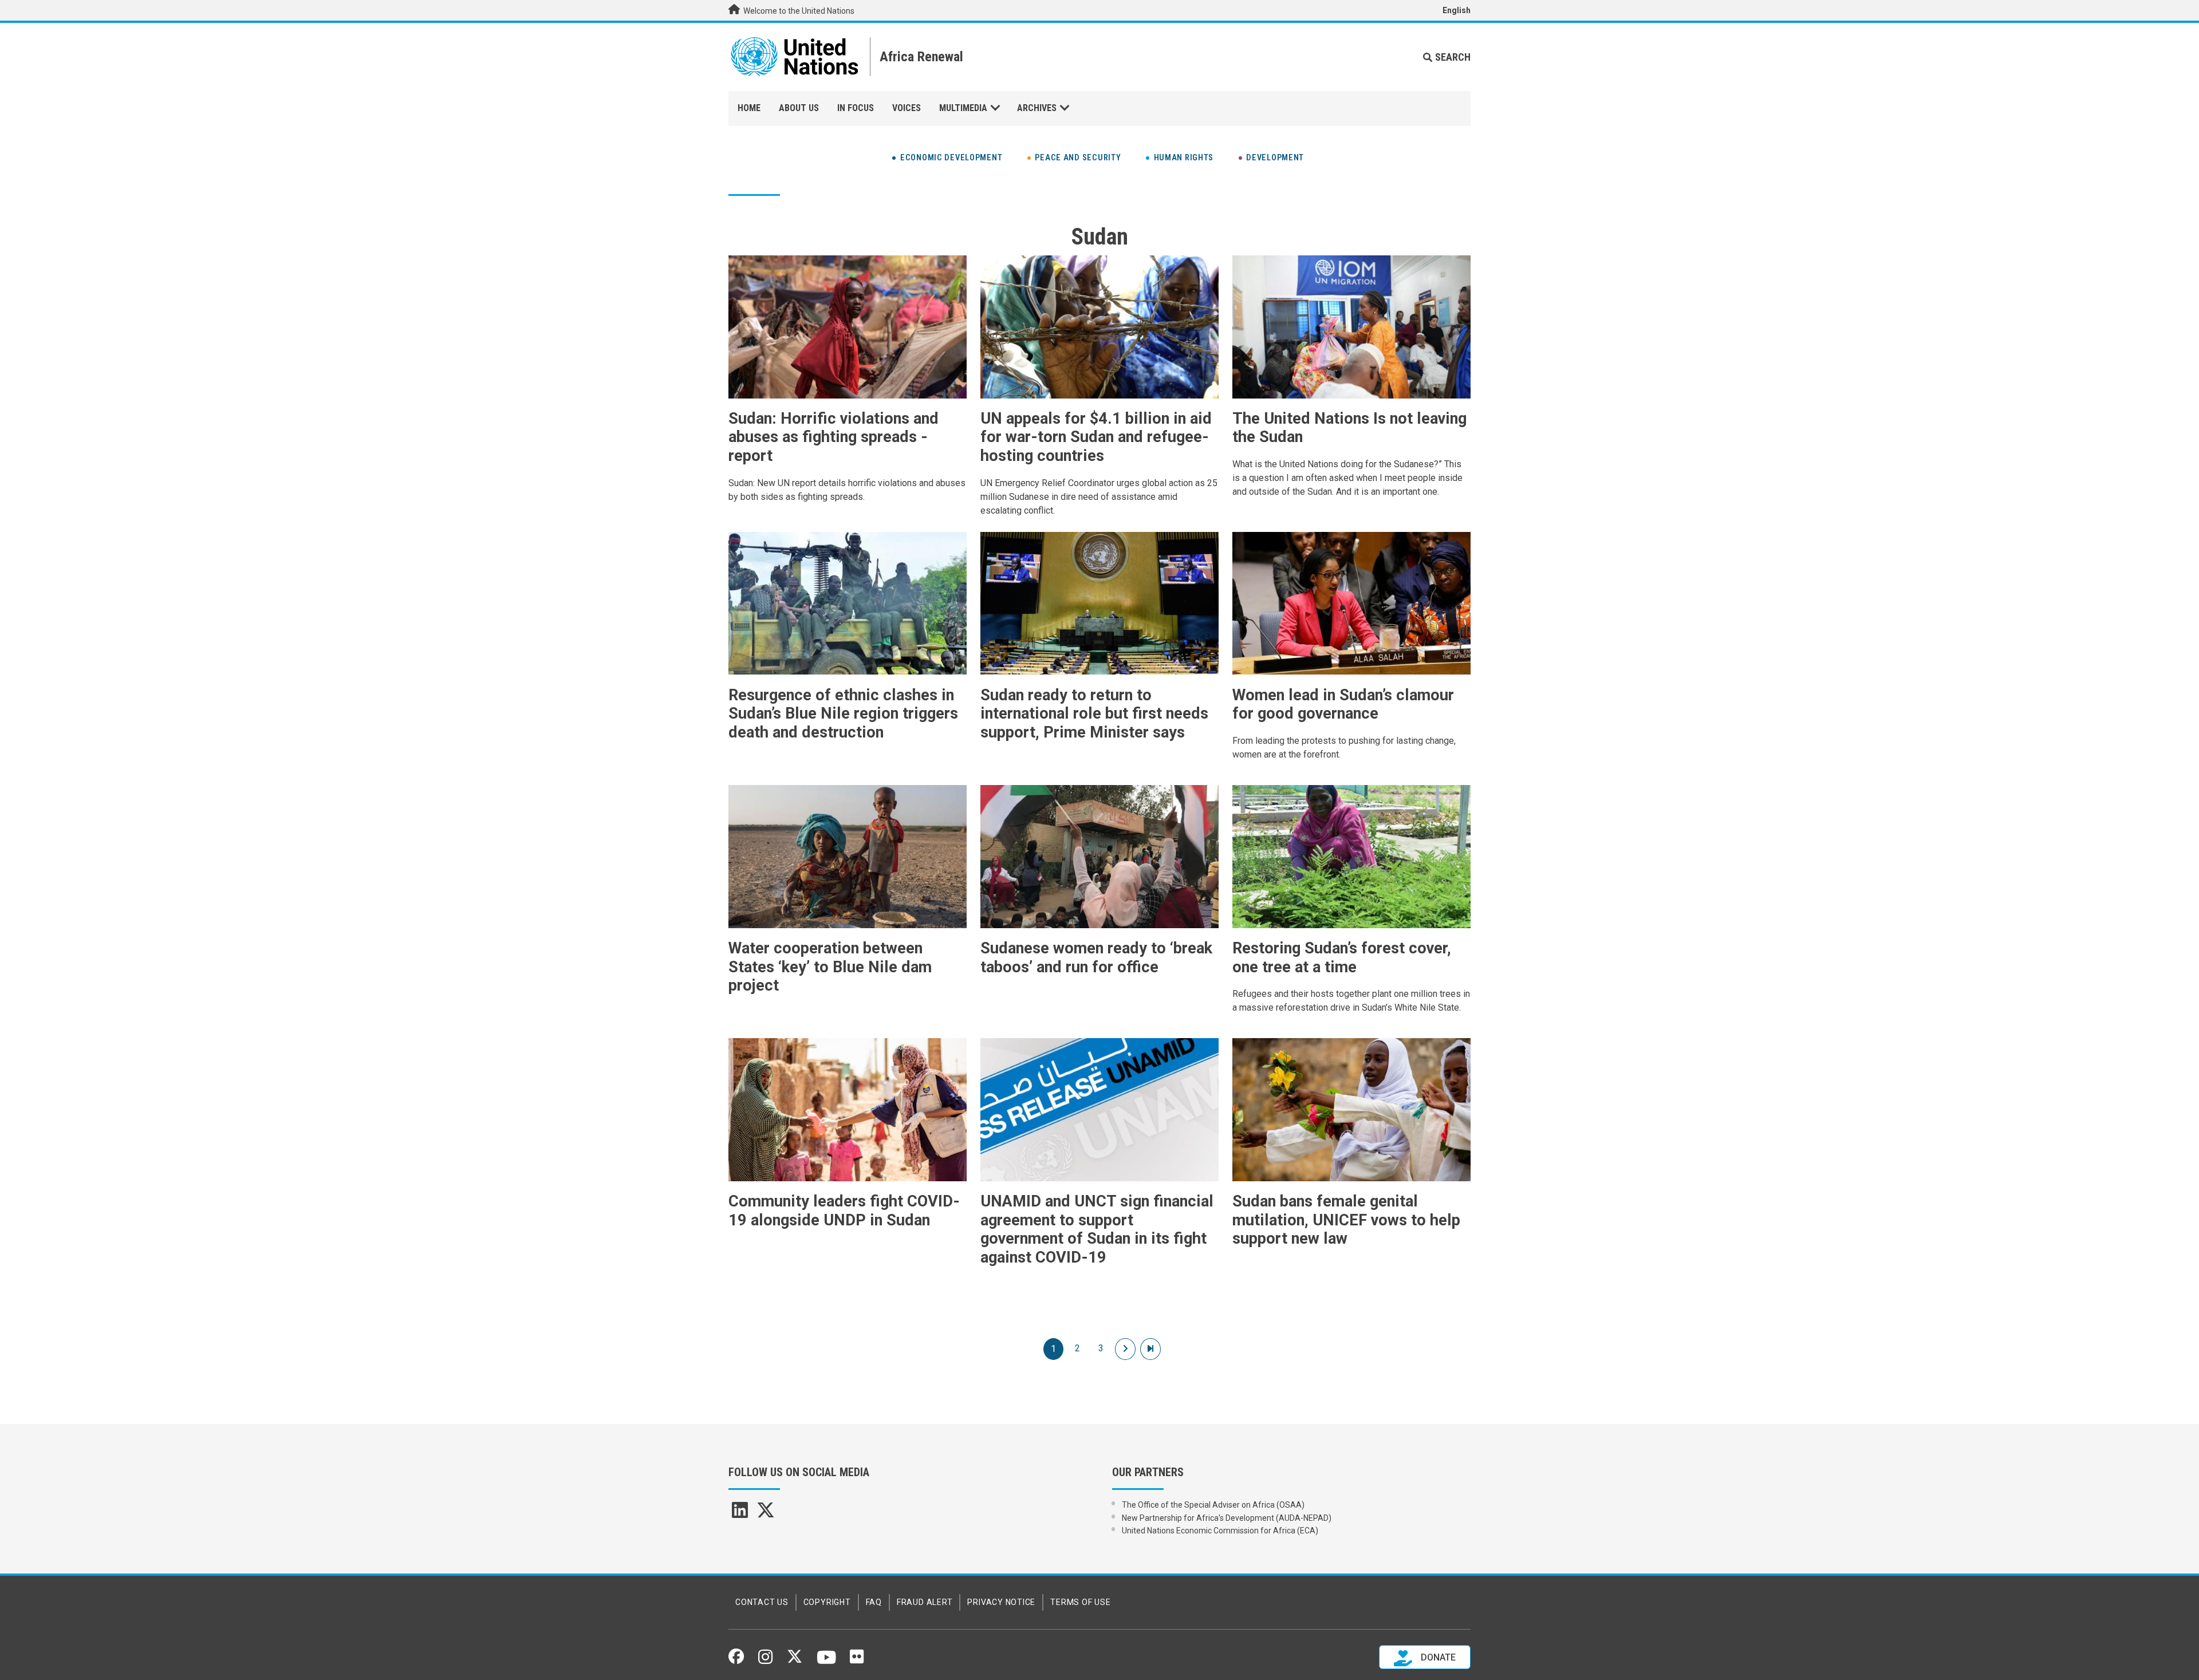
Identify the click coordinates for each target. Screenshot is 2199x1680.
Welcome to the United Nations (798, 11)
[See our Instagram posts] (765, 1661)
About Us (799, 108)
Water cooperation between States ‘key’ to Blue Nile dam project (830, 967)
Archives (1037, 108)
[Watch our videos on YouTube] (827, 1662)
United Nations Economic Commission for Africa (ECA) (1220, 1531)
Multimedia (963, 108)
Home (749, 108)
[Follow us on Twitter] (795, 1660)
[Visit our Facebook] (736, 1660)
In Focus (856, 108)
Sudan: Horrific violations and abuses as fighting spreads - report (834, 437)
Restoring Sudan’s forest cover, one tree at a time (1342, 958)
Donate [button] (1437, 1657)
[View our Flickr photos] (857, 1661)
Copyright (827, 1602)
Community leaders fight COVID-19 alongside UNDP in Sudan (844, 1211)
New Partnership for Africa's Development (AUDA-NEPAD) (1227, 1518)
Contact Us (762, 1602)
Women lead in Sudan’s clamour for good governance (1343, 705)
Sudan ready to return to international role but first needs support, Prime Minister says (1094, 714)
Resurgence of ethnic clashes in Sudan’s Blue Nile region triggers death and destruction (843, 714)
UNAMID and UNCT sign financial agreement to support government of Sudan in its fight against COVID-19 (1097, 1229)
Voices (907, 108)
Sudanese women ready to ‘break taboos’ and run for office (1096, 958)
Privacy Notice (1001, 1602)
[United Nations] (795, 57)
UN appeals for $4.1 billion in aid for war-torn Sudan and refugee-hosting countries (1096, 437)
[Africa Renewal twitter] (766, 1514)
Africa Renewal (921, 57)
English (1457, 10)
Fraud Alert (925, 1602)
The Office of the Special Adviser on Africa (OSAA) (1213, 1505)
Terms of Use (1080, 1602)
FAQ (874, 1602)
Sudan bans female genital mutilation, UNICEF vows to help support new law (1346, 1220)
